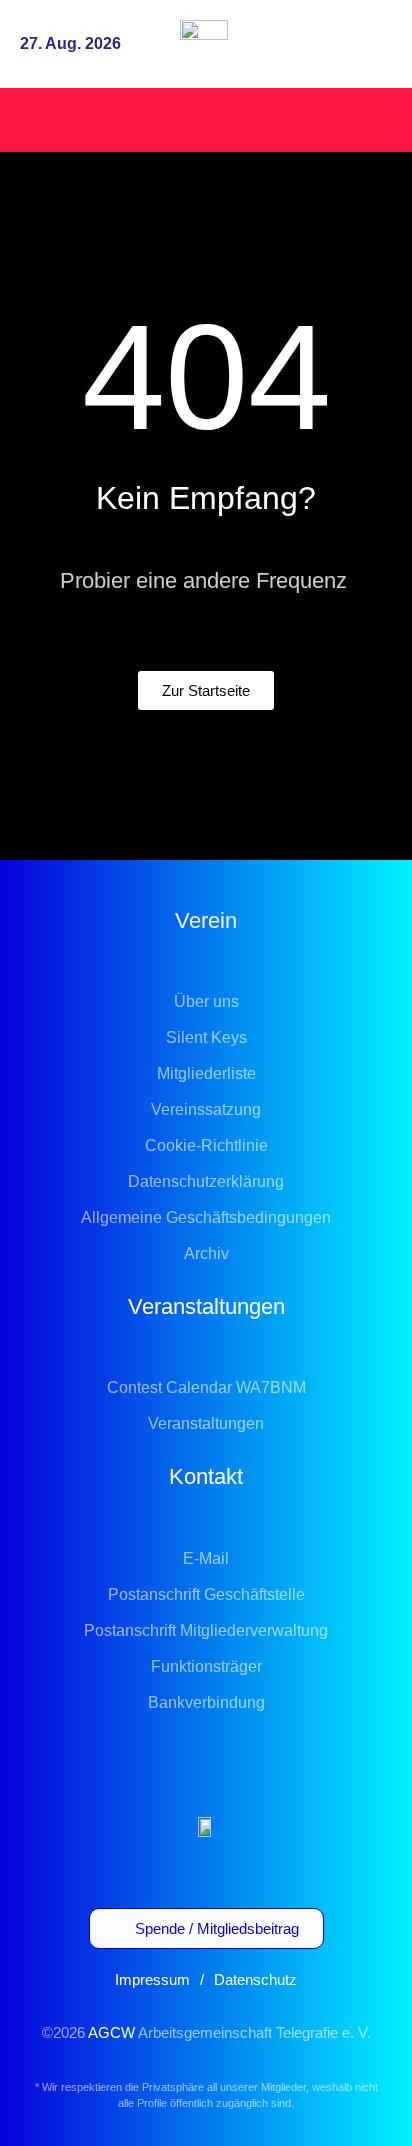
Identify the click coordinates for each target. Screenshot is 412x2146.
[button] (374, 44)
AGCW (111, 2032)
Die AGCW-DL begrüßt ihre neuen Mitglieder (180, 118)
